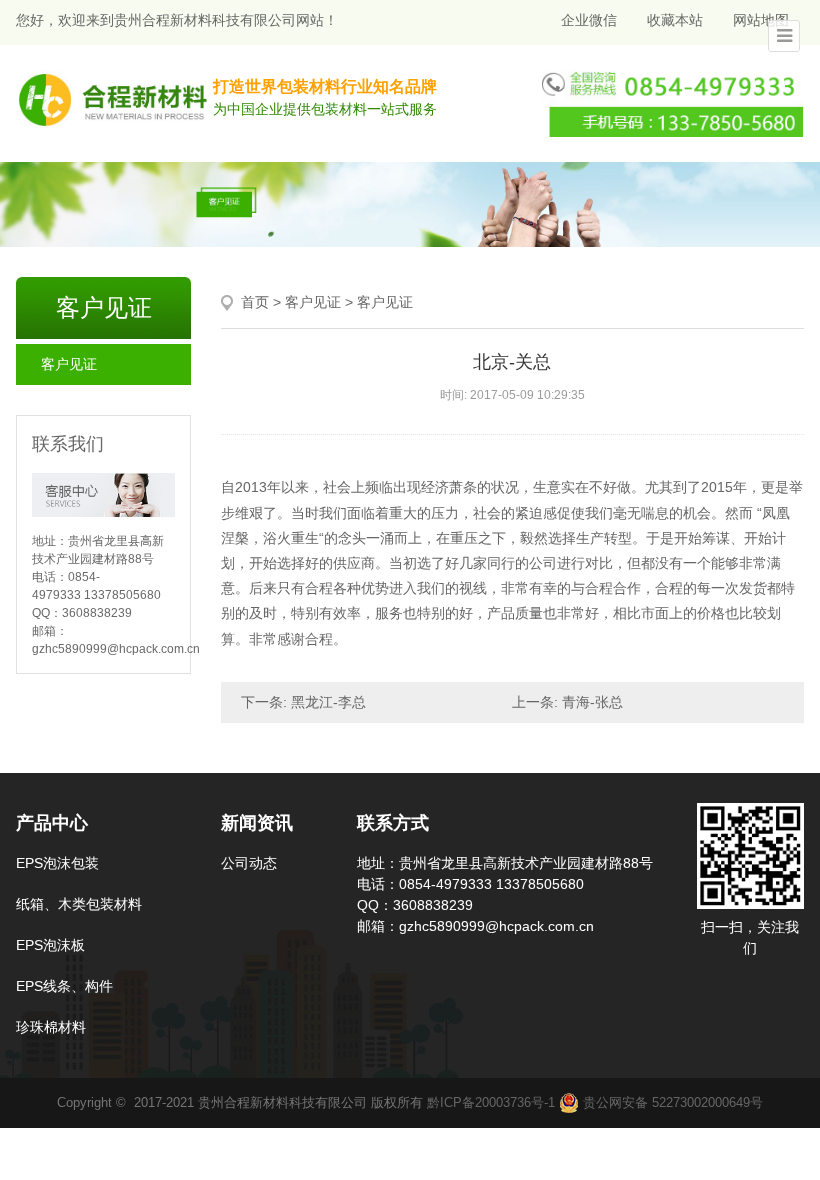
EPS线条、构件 (64, 986)
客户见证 (69, 364)
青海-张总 (592, 702)
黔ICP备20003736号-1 (491, 1102)
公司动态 (249, 863)
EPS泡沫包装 (57, 863)
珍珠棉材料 (51, 1027)
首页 (255, 302)
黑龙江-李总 (328, 702)
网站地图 (761, 20)
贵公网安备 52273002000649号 (671, 1102)
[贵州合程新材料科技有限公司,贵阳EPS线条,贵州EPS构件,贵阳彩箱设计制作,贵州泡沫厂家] (114, 98)
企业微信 (587, 20)
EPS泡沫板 (50, 945)
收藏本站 (675, 20)
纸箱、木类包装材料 (79, 904)
